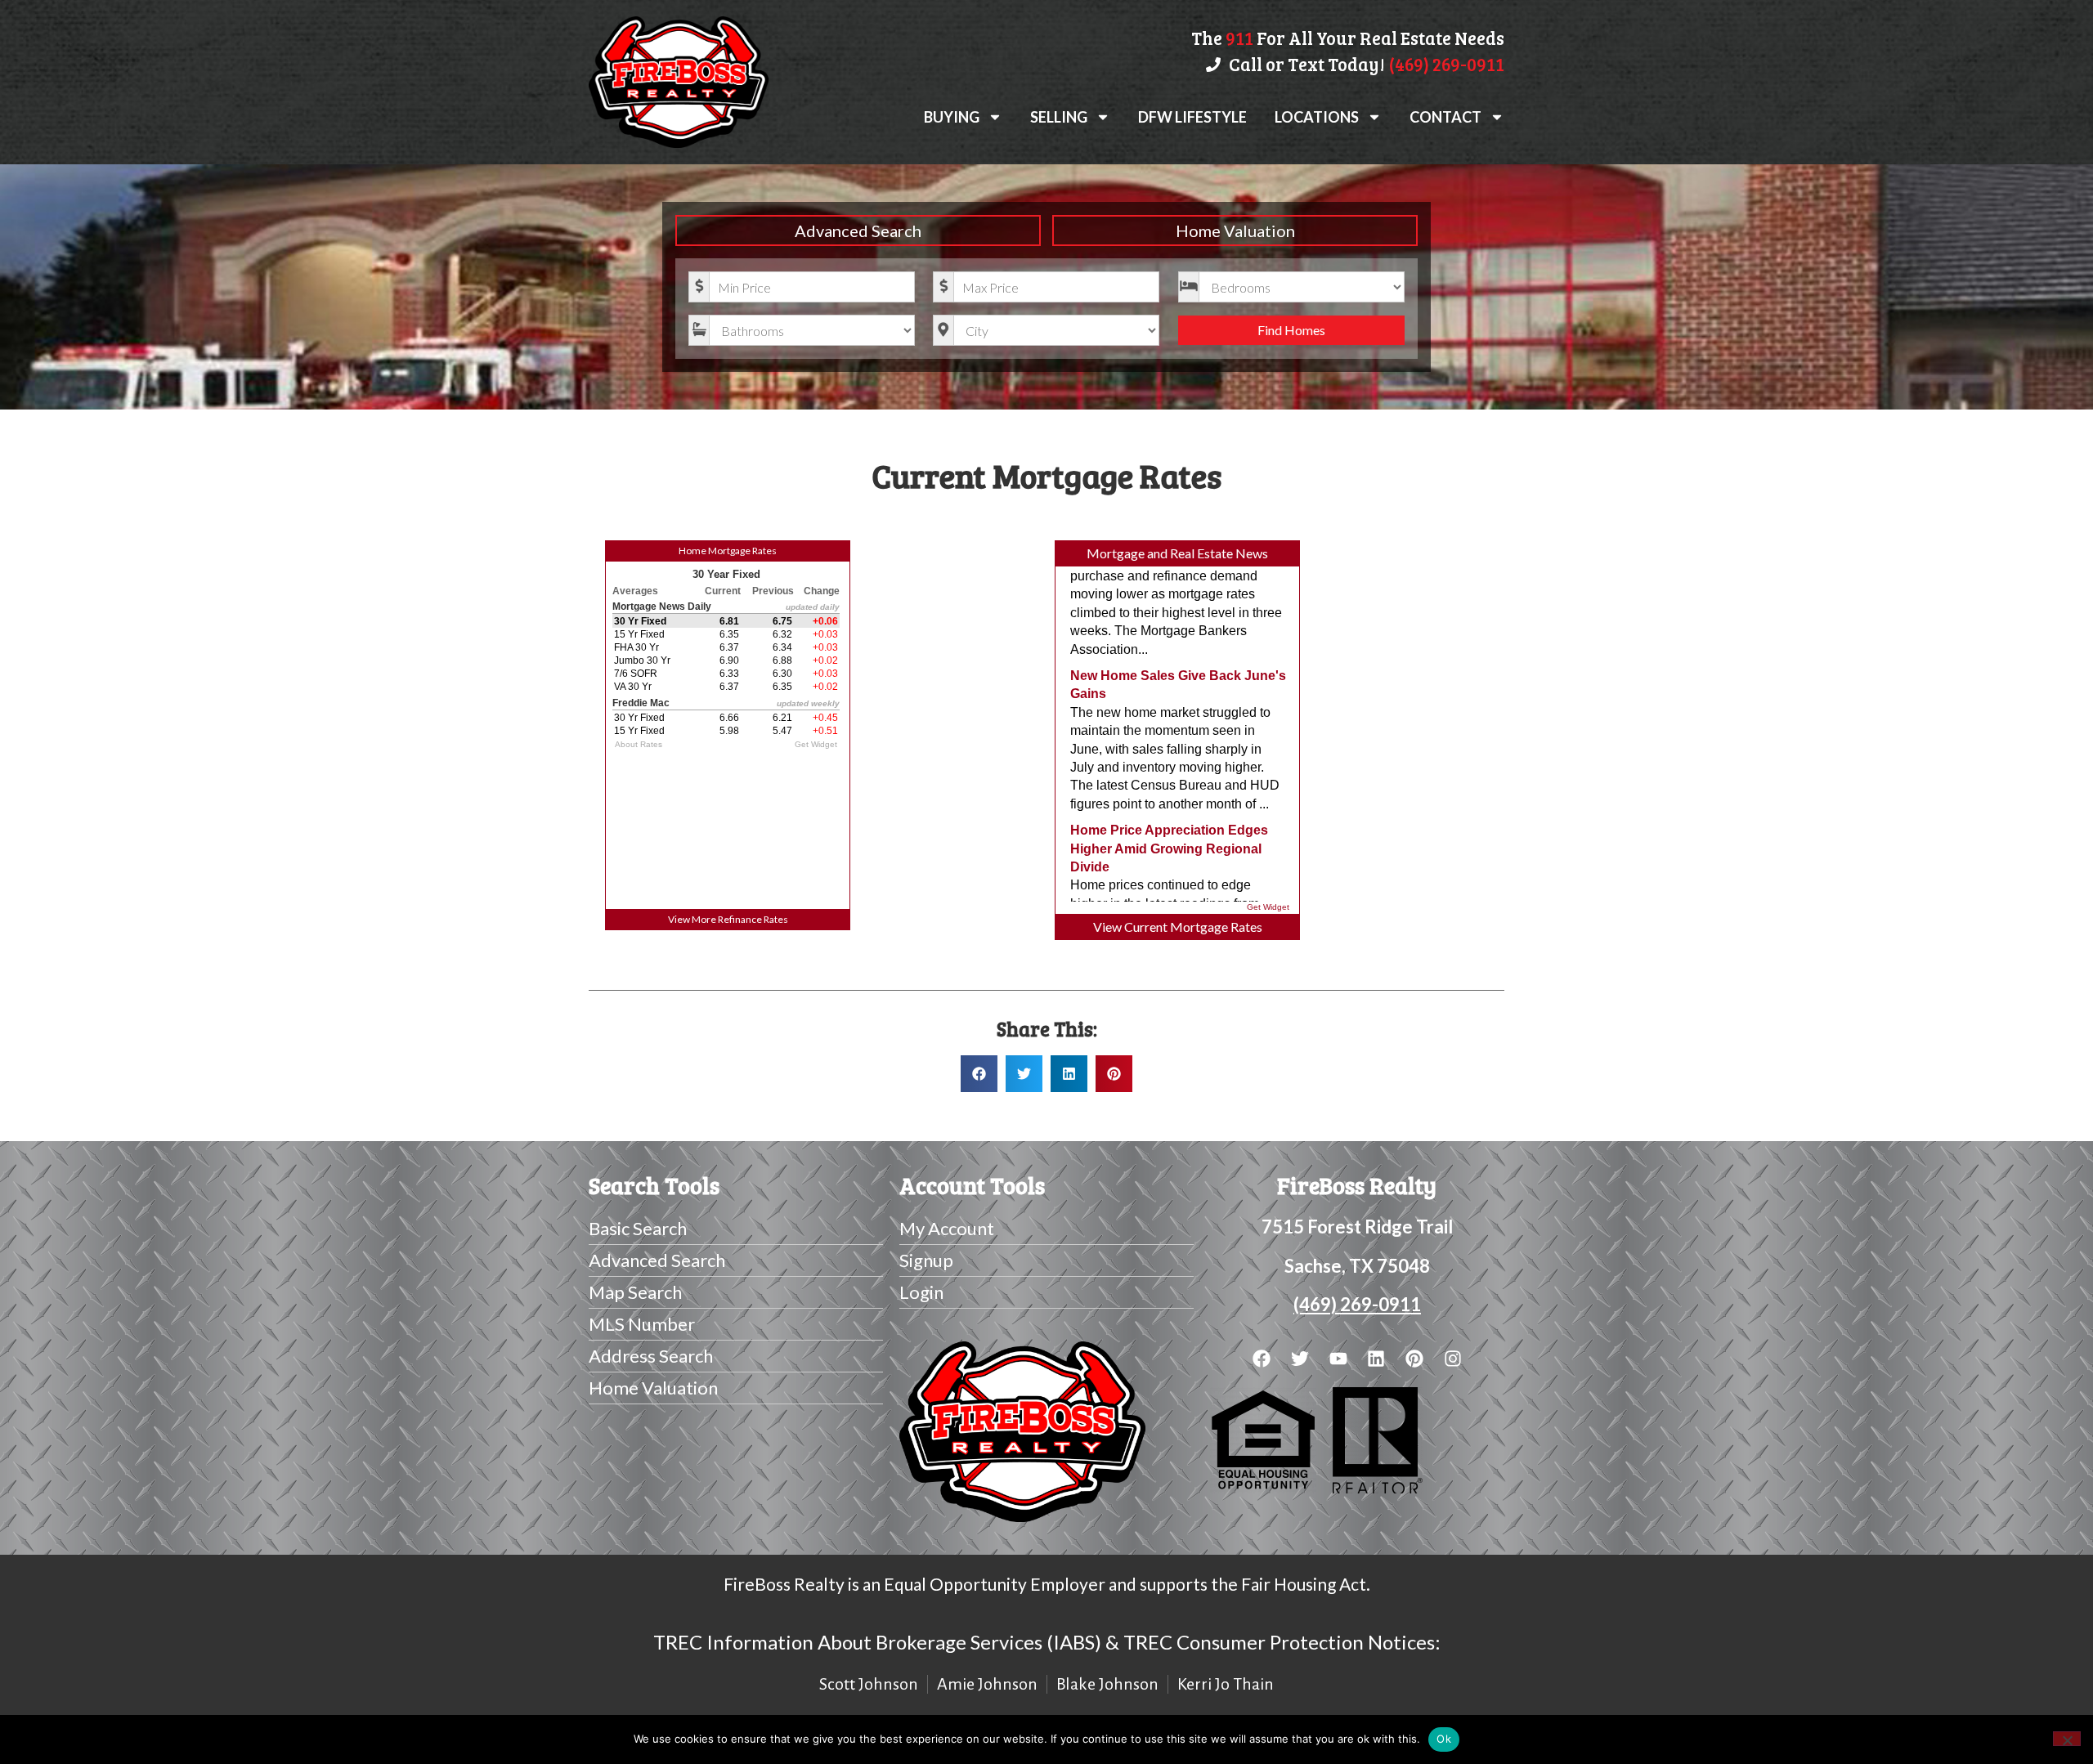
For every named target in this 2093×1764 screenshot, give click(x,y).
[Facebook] (1262, 1358)
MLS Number (642, 1324)
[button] (979, 1074)
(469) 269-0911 (1357, 1304)
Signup (926, 1260)
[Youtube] (1338, 1358)
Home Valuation (1235, 231)
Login (921, 1292)
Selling (1059, 117)
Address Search (651, 1356)
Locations (1317, 117)
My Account (947, 1228)
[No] (2067, 1739)
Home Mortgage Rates (728, 551)
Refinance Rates (753, 919)
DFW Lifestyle (1192, 117)
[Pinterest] (1415, 1358)
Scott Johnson (869, 1684)
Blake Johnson (1107, 1684)
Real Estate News (1219, 553)
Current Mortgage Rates (1193, 927)
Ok (1444, 1739)
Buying (952, 117)
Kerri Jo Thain (1226, 1684)
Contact (1445, 117)
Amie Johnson (987, 1684)
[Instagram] (1453, 1358)
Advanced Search (858, 231)
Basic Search (638, 1228)
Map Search (635, 1292)
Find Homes (1291, 330)
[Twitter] (1300, 1358)
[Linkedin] (1376, 1358)
